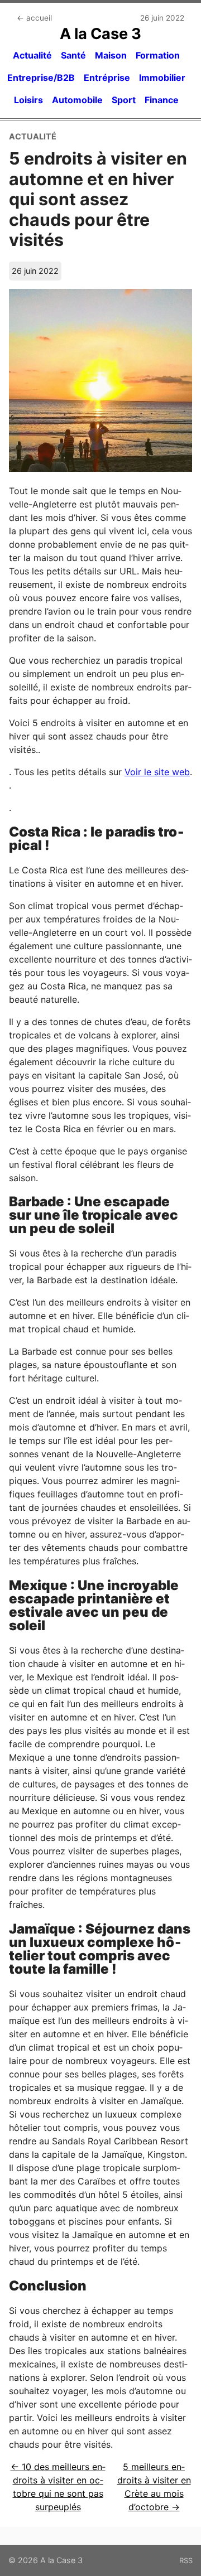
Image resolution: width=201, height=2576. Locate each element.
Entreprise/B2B (41, 78)
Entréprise (107, 78)
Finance (162, 100)
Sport (124, 100)
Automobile (77, 100)
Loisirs (28, 100)
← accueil (34, 18)
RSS (186, 2560)
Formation (158, 55)
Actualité (32, 55)
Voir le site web (157, 772)
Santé (73, 55)
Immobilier (162, 78)
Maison (111, 55)
